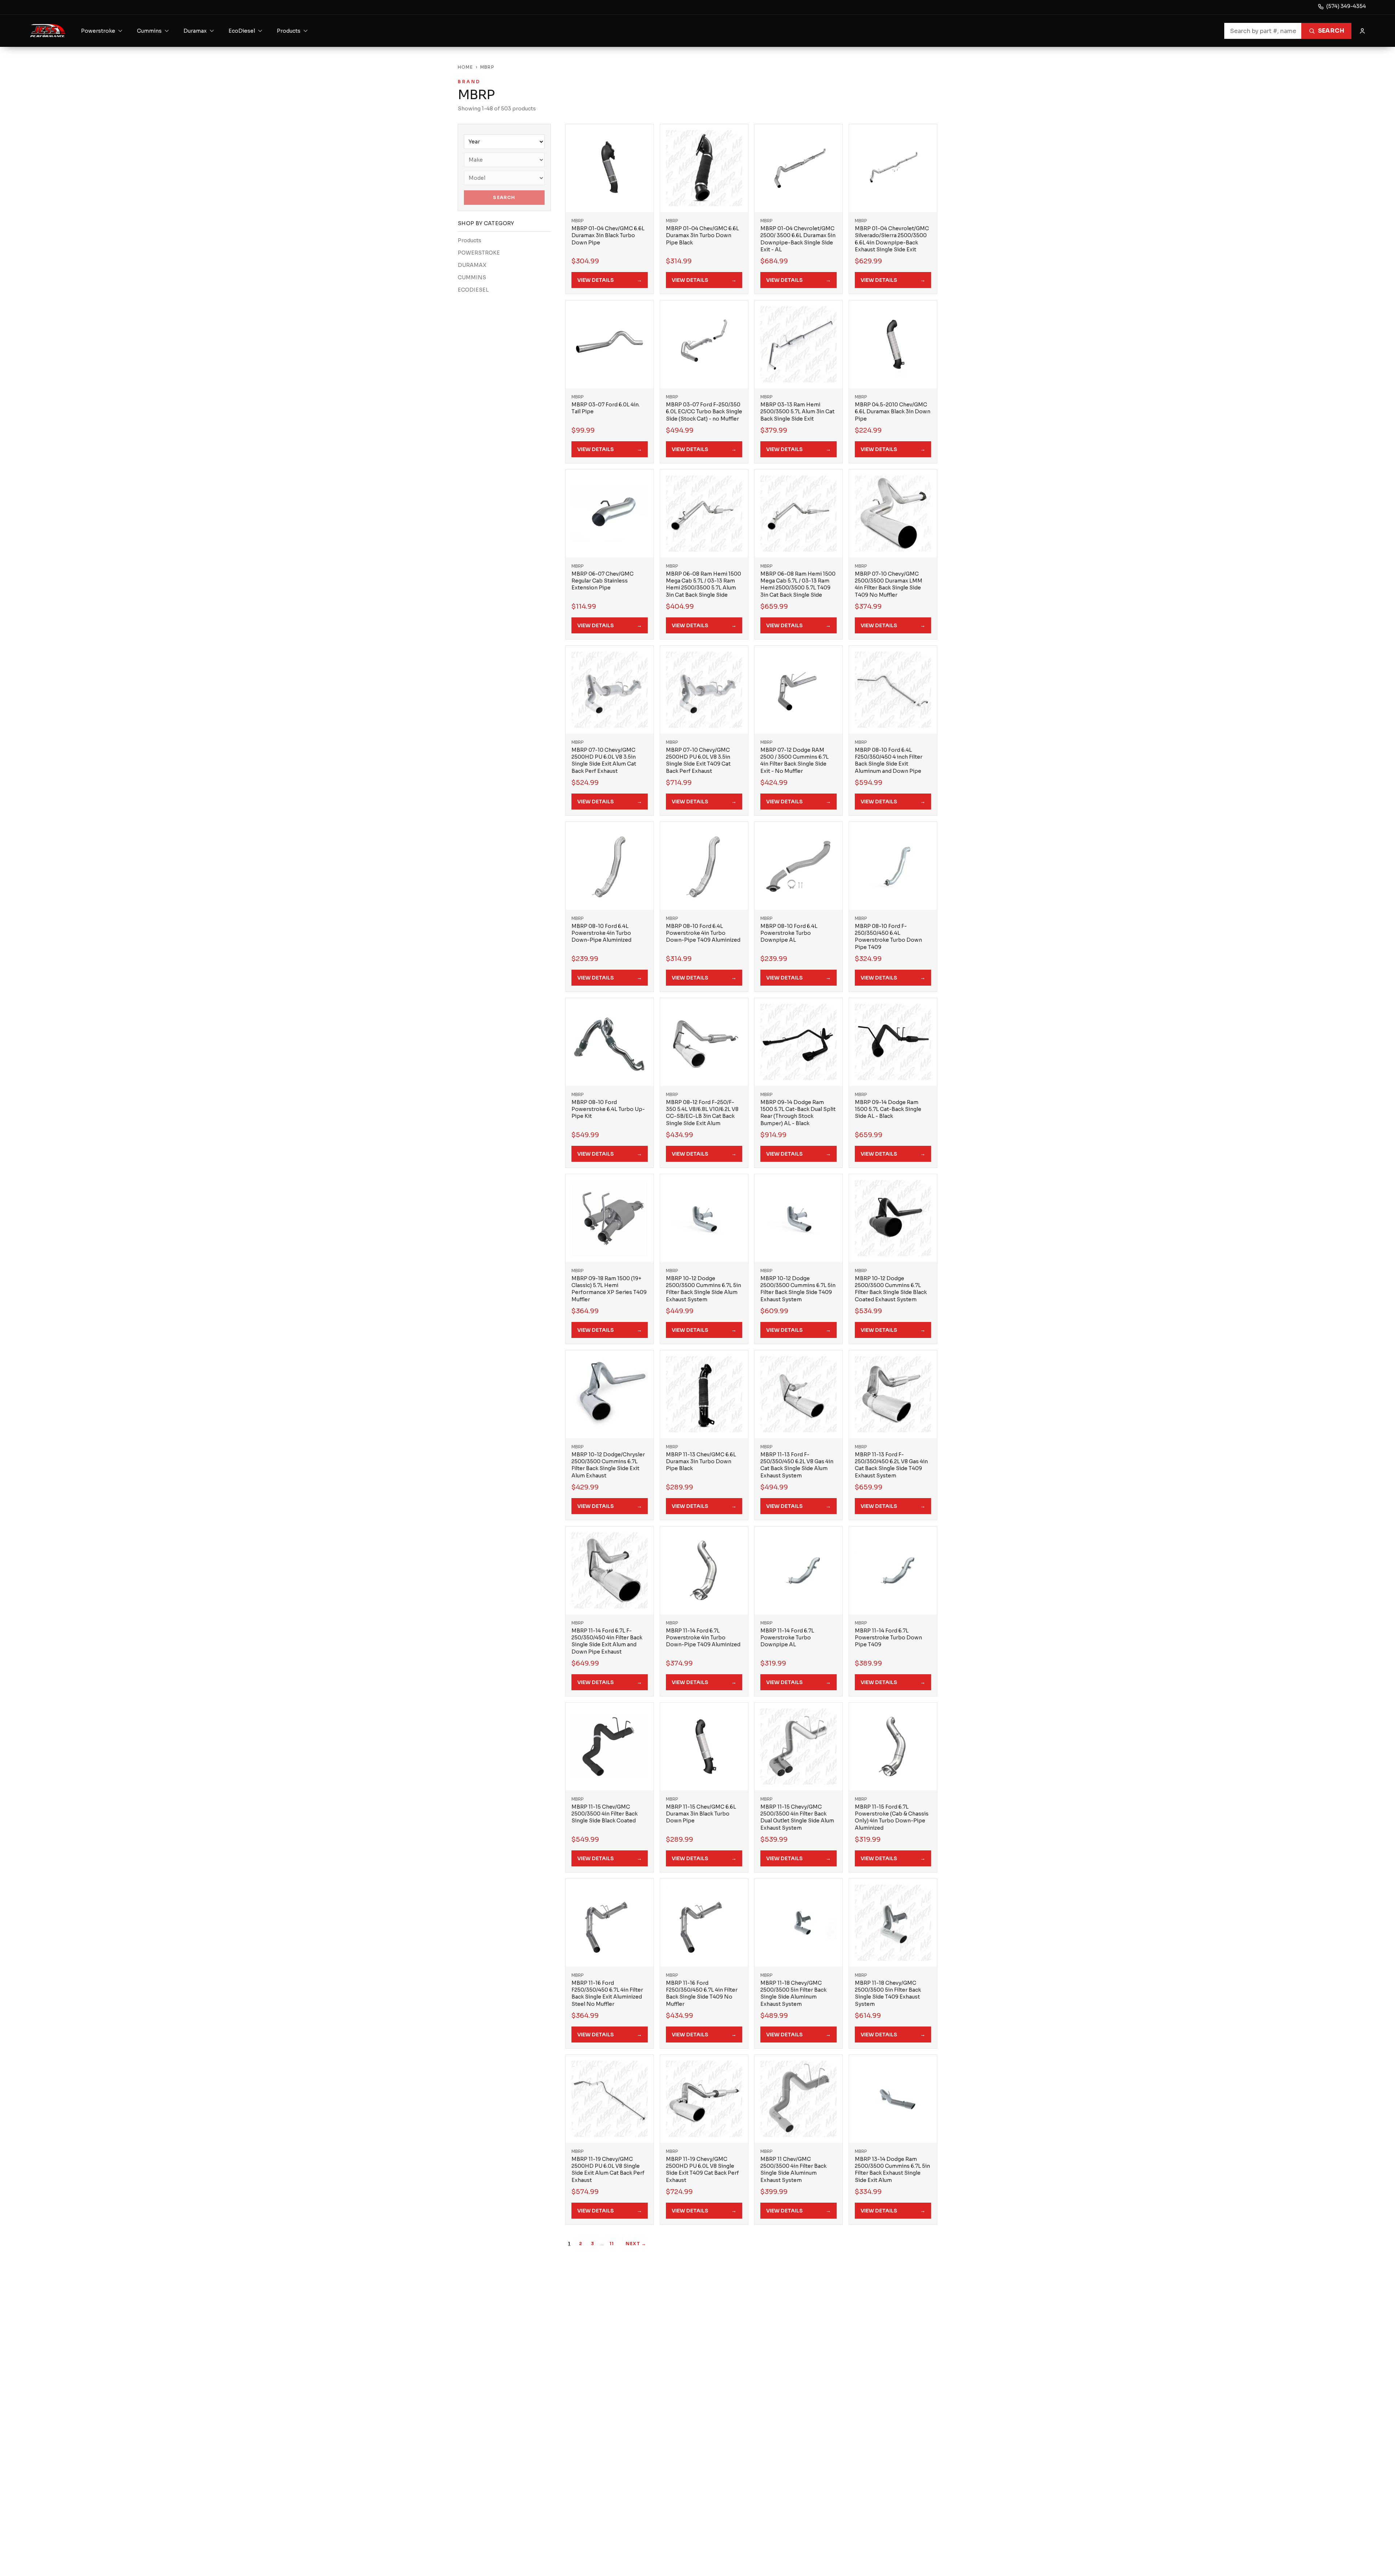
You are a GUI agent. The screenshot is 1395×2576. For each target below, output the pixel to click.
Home (465, 67)
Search (1331, 31)
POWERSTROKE (479, 253)
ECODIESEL (473, 290)
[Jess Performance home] (48, 31)
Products (470, 240)
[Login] (1362, 31)
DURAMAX (472, 265)
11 (612, 2244)
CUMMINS (472, 277)
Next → (636, 2244)
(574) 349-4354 (1346, 6)
